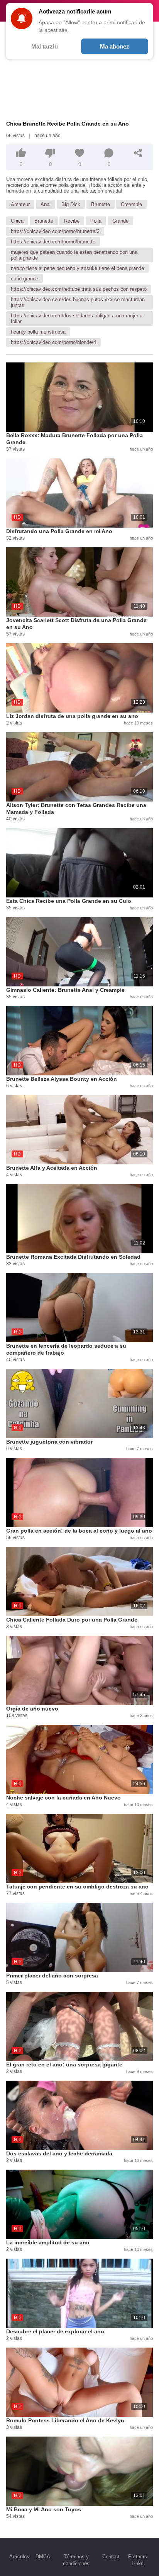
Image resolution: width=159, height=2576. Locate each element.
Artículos (19, 2557)
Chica (17, 221)
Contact (111, 2557)
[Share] (138, 153)
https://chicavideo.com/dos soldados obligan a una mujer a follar (77, 319)
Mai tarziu (45, 46)
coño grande (25, 279)
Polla (96, 221)
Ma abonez (115, 46)
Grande (120, 221)
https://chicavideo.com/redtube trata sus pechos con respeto (79, 289)
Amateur (20, 204)
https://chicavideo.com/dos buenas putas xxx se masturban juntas (78, 302)
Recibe (72, 221)
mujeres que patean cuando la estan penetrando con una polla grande (74, 255)
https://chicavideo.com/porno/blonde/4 (53, 342)
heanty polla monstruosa (38, 332)
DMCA (43, 2557)
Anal (46, 204)
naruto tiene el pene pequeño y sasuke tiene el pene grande (77, 268)
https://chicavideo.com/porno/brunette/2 (55, 231)
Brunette (101, 204)
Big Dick (71, 204)
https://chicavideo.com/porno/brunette (53, 242)
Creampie (131, 204)
